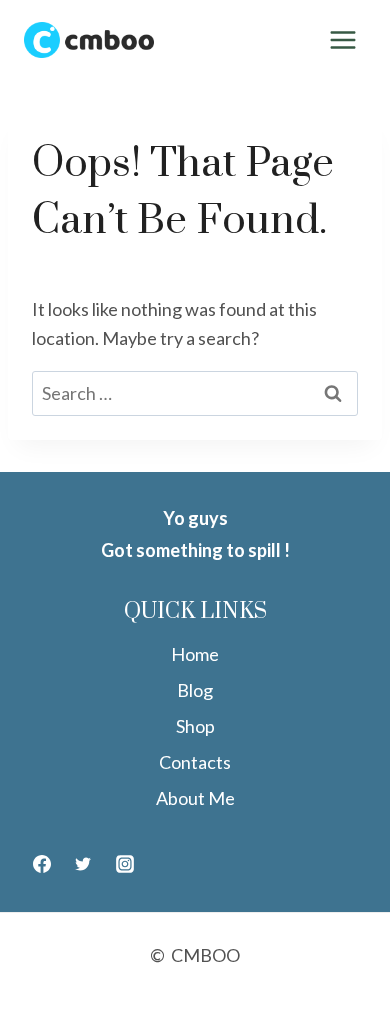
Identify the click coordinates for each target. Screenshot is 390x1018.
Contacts (195, 762)
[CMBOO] (89, 40)
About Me (195, 798)
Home (195, 654)
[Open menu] (342, 39)
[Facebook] (42, 864)
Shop (195, 726)
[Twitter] (83, 864)
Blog (195, 690)
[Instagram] (125, 864)
